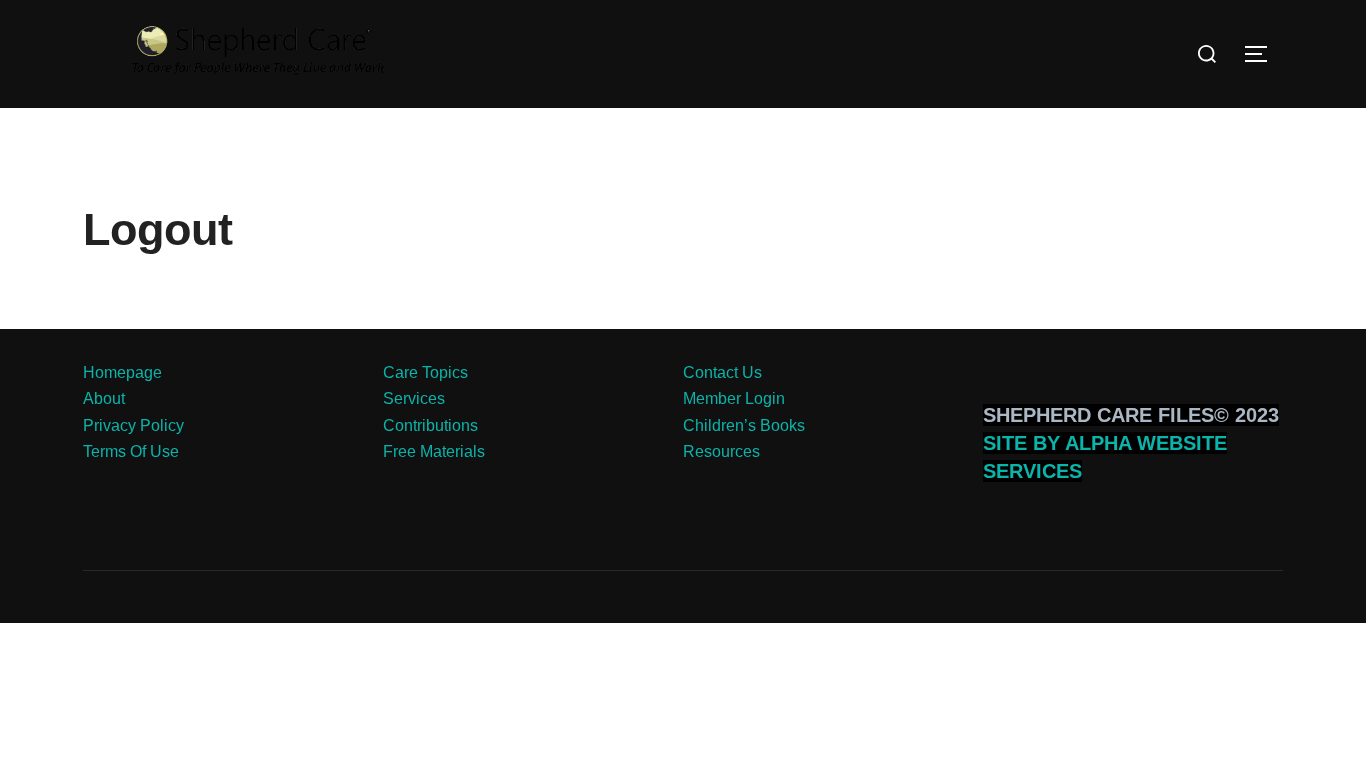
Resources (721, 451)
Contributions (430, 425)
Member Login (734, 398)
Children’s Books (744, 425)
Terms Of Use (131, 451)
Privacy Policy (133, 425)
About (104, 398)
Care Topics (425, 372)
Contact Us (722, 372)
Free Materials (434, 451)
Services (414, 398)
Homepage (122, 372)
